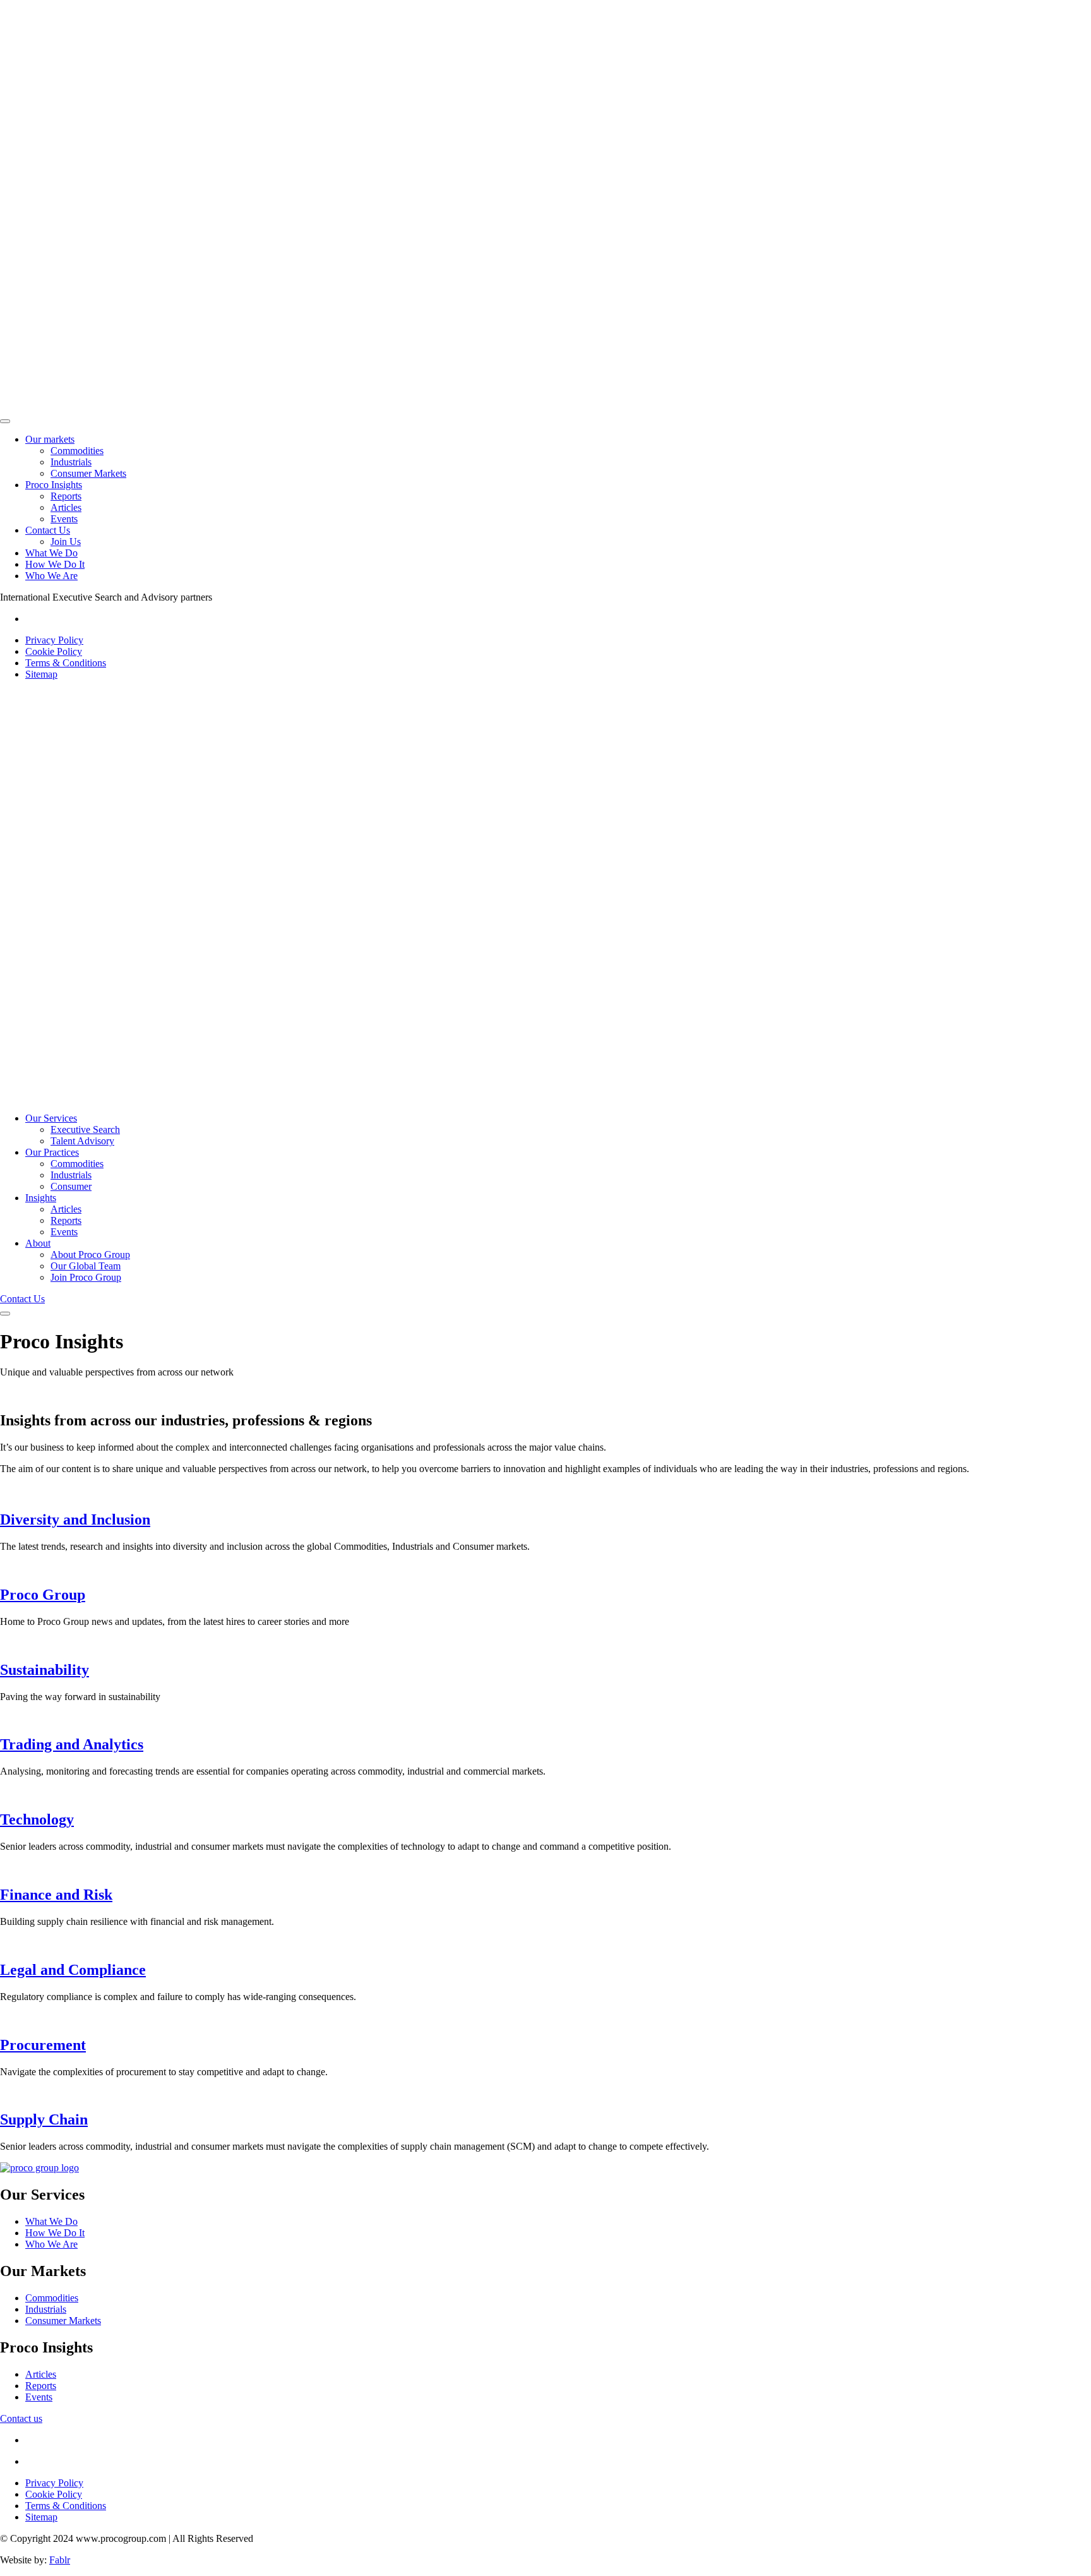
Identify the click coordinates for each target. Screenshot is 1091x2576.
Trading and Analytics (72, 1744)
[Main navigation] (5, 421)
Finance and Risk (56, 1895)
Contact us (21, 2418)
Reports (66, 496)
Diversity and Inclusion (75, 1519)
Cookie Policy (54, 651)
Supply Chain (44, 2119)
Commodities (77, 451)
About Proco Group (90, 1255)
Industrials (71, 462)
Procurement (43, 2045)
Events (64, 519)
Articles (66, 507)
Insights (41, 1198)
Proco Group (43, 1595)
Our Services (51, 1118)
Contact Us (48, 530)
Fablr (60, 2560)
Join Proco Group (86, 1277)
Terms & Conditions (66, 663)
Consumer (71, 1186)
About (38, 1243)
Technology (37, 1819)
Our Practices (52, 1152)
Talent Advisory (82, 1141)
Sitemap (41, 674)
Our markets (50, 439)
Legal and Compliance (73, 1970)
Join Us (66, 542)
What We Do (51, 553)
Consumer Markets (88, 473)
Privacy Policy (54, 640)
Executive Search (85, 1129)
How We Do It (55, 564)
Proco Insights (54, 485)
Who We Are (51, 576)
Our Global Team (86, 1266)
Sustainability (45, 1670)
